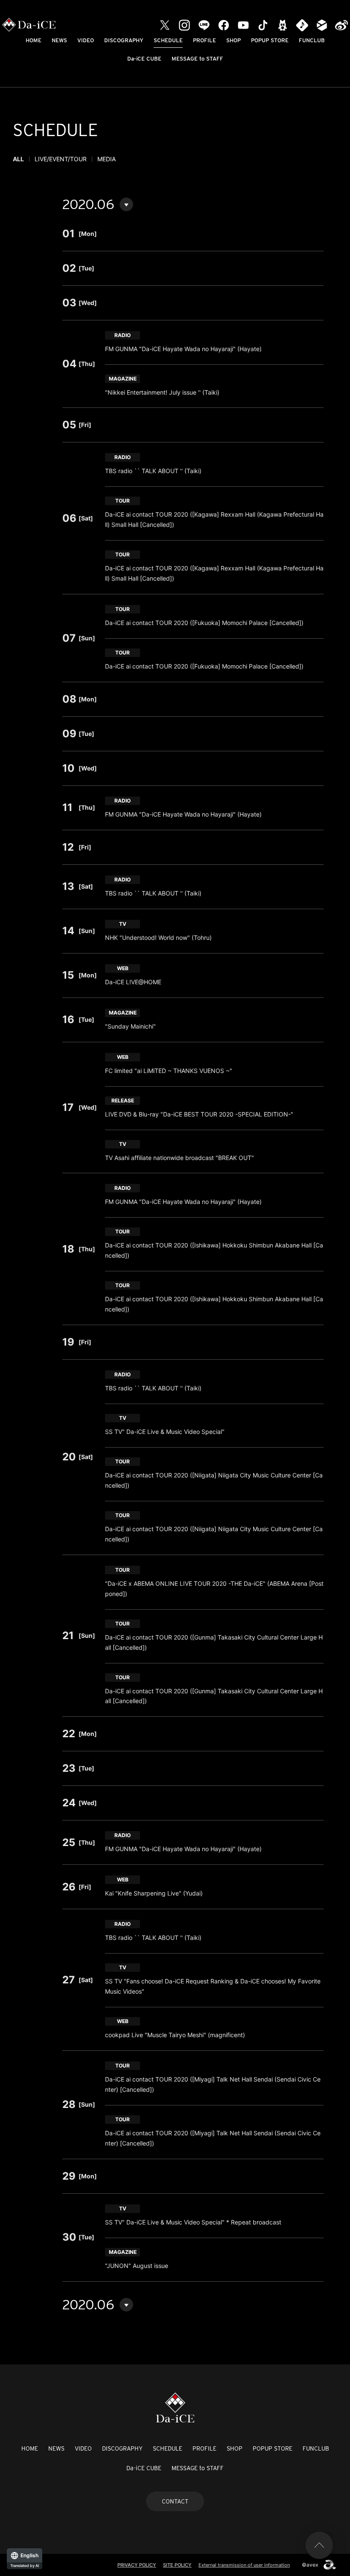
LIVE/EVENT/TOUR (61, 159)
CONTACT (175, 2501)
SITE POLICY (177, 2565)
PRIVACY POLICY (137, 2565)
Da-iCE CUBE (144, 59)
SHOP (233, 40)
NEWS (59, 40)
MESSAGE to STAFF (197, 59)
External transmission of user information (244, 2565)
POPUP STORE (270, 40)
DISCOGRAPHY (124, 40)
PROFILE (204, 40)
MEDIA (106, 159)
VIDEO (86, 40)
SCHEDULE (168, 40)
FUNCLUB (312, 40)
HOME (34, 40)
